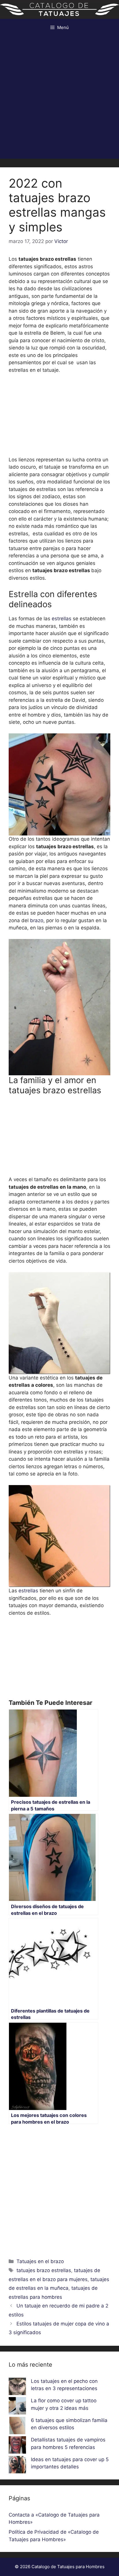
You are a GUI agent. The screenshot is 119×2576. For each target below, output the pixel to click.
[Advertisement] (59, 99)
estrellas (62, 619)
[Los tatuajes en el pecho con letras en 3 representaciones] (17, 2388)
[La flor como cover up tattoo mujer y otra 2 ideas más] (17, 2407)
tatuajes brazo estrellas (44, 2270)
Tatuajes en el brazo (40, 2261)
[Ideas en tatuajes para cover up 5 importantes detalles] (17, 2466)
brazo (37, 920)
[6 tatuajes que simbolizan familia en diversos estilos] (17, 2427)
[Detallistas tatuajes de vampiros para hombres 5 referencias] (17, 2446)
